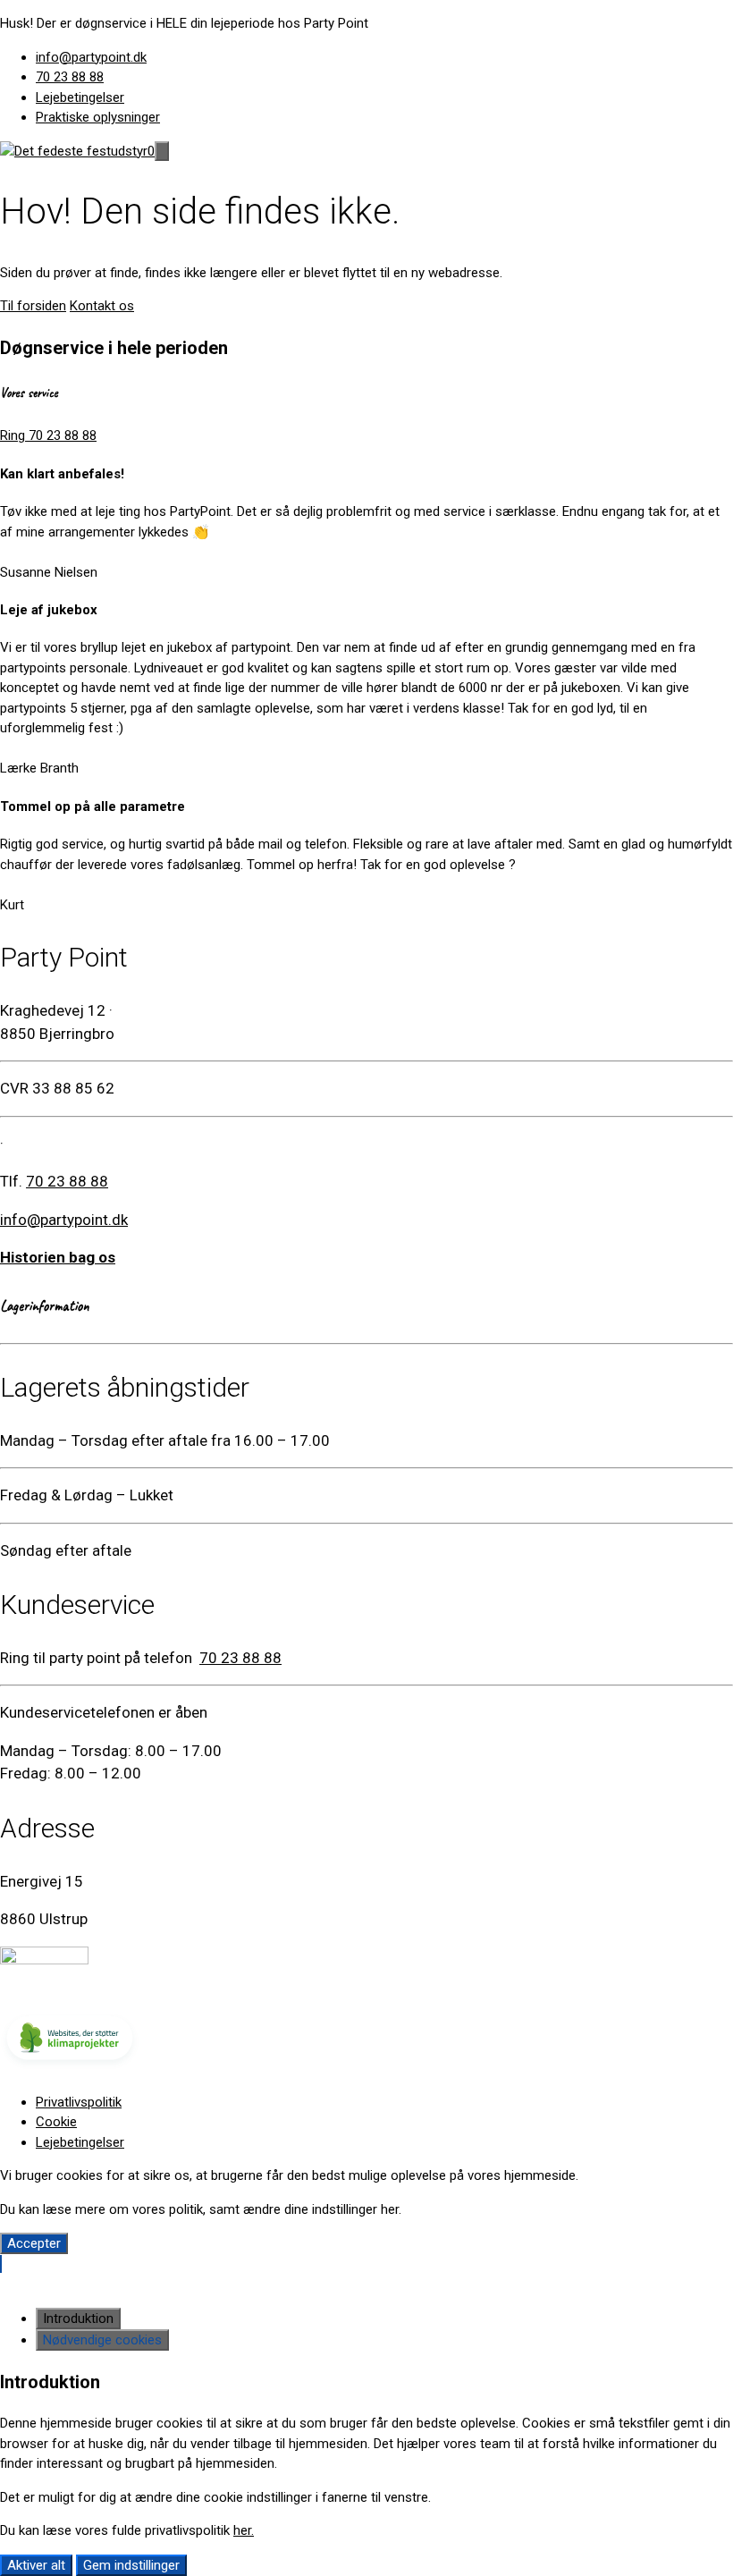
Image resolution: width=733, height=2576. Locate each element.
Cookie (56, 2122)
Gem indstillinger (131, 2565)
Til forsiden (33, 306)
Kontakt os (102, 306)
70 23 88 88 (70, 77)
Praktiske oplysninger (98, 117)
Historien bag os (58, 1257)
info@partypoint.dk (91, 57)
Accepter (34, 2243)
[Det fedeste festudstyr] (74, 151)
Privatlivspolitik (79, 2102)
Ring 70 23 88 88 (48, 435)
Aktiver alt (36, 2565)
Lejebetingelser (80, 97)
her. (244, 2530)
